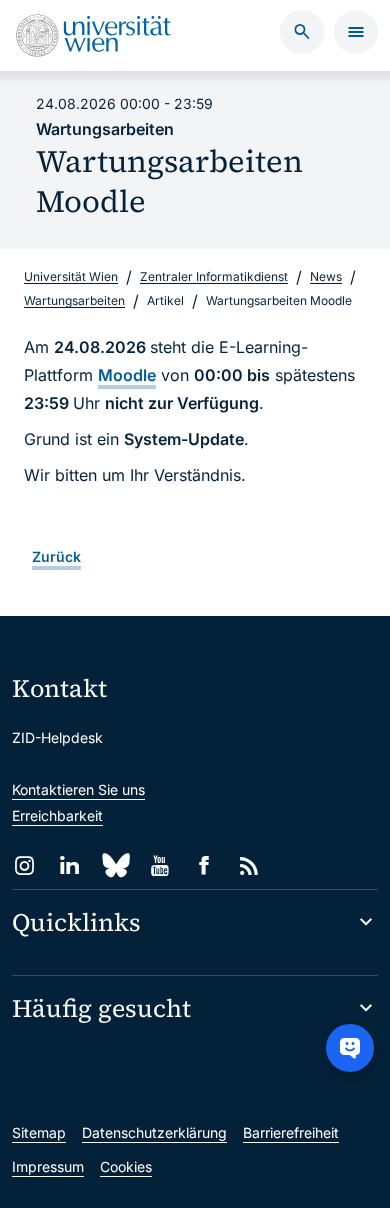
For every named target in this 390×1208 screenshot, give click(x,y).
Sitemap (39, 1132)
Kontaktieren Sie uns (78, 789)
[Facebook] (204, 865)
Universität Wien (71, 276)
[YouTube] (159, 865)
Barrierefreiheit (291, 1132)
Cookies (126, 1166)
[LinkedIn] (69, 865)
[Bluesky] (114, 865)
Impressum (48, 1166)
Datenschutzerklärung (154, 1132)
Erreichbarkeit (57, 815)
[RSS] (249, 865)
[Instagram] (24, 865)
